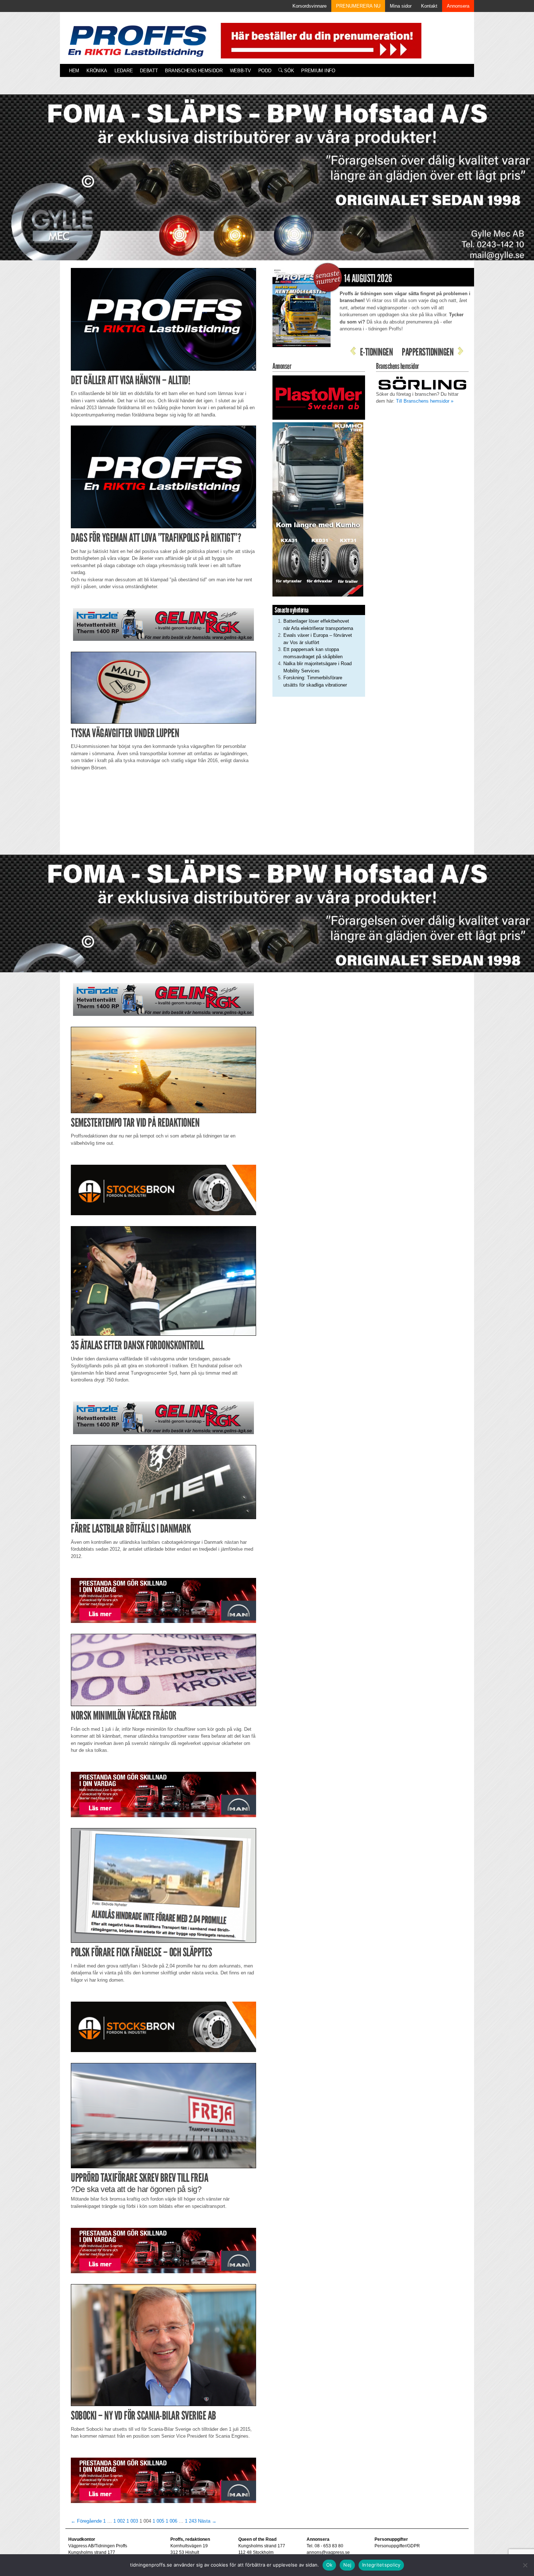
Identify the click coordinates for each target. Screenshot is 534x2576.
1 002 (119, 2521)
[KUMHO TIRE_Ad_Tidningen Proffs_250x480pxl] (318, 509)
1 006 (171, 2521)
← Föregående (86, 2521)
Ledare (124, 71)
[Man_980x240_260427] (163, 1600)
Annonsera (458, 6)
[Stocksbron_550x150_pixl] (163, 1190)
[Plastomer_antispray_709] (319, 397)
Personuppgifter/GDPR (397, 2546)
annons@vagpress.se (328, 2552)
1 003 (132, 2521)
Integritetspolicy (381, 2565)
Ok (329, 2565)
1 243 (191, 2521)
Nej (347, 2565)
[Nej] (525, 2565)
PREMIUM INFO (318, 71)
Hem (74, 71)
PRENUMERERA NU (358, 6)
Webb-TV (240, 71)
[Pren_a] (319, 40)
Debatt (149, 71)
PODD (265, 71)
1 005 (158, 2521)
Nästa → (207, 2521)
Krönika (97, 71)
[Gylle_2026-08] (267, 186)
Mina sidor (401, 6)
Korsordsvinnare (310, 6)
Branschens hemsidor (194, 71)
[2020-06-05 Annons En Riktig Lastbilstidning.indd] (163, 624)
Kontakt (429, 6)
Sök (288, 71)
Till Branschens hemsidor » (425, 401)
